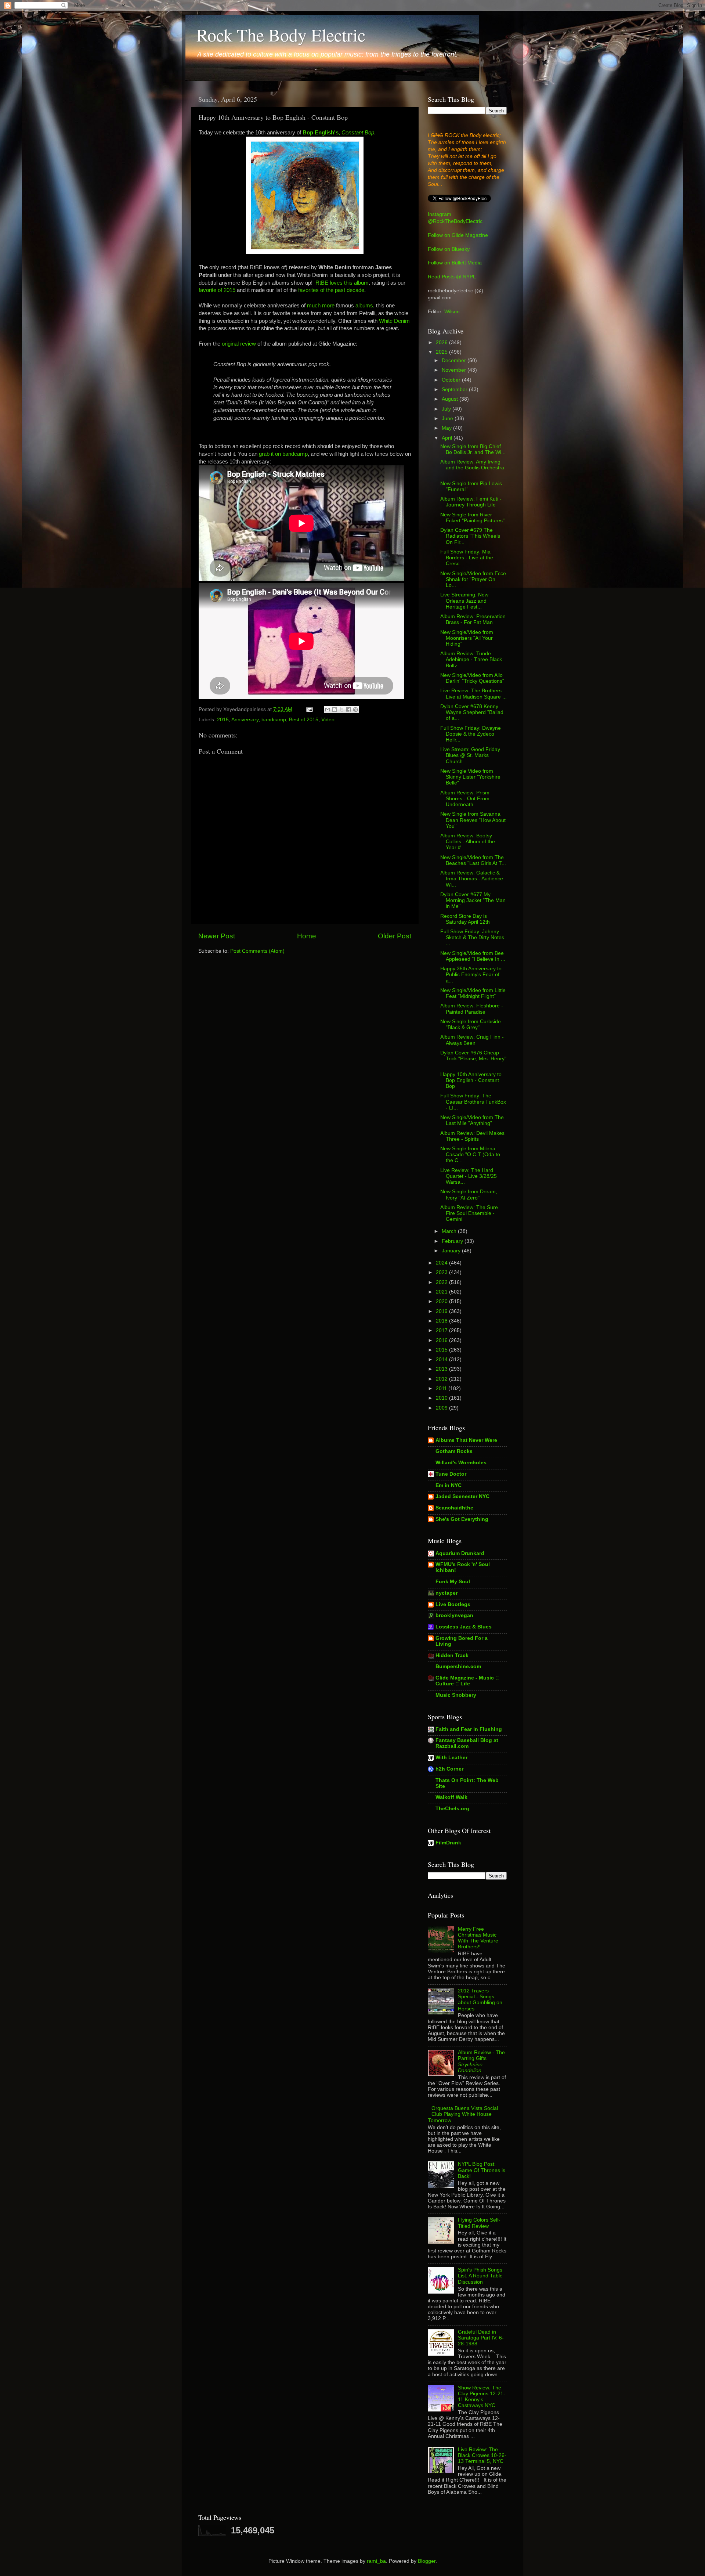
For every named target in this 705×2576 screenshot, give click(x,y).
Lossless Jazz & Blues (464, 1627)
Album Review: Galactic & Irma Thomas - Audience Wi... (472, 879)
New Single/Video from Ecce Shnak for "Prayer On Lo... (473, 579)
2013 (442, 1369)
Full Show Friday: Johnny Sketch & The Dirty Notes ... (472, 937)
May (447, 428)
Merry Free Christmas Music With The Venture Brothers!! (478, 1938)
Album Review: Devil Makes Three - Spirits (472, 1136)
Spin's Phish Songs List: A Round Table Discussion (480, 2276)
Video (328, 720)
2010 (442, 1398)
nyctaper (446, 1593)
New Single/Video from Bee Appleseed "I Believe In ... (473, 956)
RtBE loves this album (342, 283)
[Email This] (328, 710)
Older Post (395, 936)
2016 (442, 1340)
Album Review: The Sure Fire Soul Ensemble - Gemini (469, 1213)
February (453, 1241)
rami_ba (376, 2561)
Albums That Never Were (466, 1440)
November (455, 370)
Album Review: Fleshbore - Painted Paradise (472, 1009)
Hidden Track (452, 1655)
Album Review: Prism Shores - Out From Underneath (465, 799)
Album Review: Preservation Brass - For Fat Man (473, 619)
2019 (442, 1311)
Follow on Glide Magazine (458, 235)
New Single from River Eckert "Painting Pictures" (472, 518)
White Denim (394, 321)
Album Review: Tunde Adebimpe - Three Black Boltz (471, 659)
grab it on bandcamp (283, 454)
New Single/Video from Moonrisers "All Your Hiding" (467, 638)
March (450, 1231)
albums (364, 306)
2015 (223, 720)
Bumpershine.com (458, 1666)
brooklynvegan (454, 1615)
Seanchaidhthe (454, 1508)
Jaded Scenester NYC (462, 1496)
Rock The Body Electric (281, 35)
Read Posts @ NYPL (452, 277)
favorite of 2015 (217, 290)
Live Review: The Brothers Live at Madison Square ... (473, 694)
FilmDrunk (448, 1843)
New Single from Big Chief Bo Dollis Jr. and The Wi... (473, 449)
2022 (442, 1282)
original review (239, 344)
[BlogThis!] (335, 710)
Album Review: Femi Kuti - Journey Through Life (471, 502)
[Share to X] (341, 710)
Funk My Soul (453, 1582)
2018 (442, 1321)
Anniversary (245, 720)
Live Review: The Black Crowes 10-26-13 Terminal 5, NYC (482, 2455)
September (455, 389)
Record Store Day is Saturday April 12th (465, 919)
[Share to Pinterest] (355, 710)
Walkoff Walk (451, 1797)
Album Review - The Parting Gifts (481, 2061)
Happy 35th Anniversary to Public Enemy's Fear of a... (471, 975)
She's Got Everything (462, 1519)
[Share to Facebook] (348, 710)
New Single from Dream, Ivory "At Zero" (469, 1195)
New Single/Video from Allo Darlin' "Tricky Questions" (472, 678)
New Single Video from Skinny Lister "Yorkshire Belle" (470, 777)
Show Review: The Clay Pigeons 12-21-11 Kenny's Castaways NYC (482, 2397)
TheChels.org (452, 1809)
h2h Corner (449, 1769)
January (452, 1251)
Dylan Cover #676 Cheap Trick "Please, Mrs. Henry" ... (473, 1059)
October (452, 380)
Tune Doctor (451, 1474)
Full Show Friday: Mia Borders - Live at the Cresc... (467, 558)
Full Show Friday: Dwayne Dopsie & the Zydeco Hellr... (471, 734)
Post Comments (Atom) (257, 951)
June (448, 418)
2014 (442, 1359)
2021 (442, 1292)
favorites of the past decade (331, 290)
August (451, 399)
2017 (442, 1330)
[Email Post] (309, 709)
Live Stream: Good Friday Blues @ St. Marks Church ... (470, 755)
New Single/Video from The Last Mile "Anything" (472, 1120)
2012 (442, 1379)
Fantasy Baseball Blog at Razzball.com (467, 1743)
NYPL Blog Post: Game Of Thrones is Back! (482, 2170)
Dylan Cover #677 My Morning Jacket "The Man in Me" (473, 900)
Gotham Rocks (454, 1451)
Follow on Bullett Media (455, 263)
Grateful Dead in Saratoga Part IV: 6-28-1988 (481, 2338)
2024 (442, 1263)
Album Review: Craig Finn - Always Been (472, 1040)
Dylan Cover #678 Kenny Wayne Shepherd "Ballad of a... (472, 712)
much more (321, 306)
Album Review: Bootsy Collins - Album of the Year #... (468, 842)
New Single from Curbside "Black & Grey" (471, 1024)
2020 (442, 1301)
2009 (442, 1408)
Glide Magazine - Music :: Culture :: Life (467, 1681)
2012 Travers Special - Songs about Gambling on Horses (480, 2000)
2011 (442, 1388)
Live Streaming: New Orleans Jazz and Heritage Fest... (464, 601)
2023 (442, 1272)
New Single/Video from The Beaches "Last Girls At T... (473, 860)
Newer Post (217, 936)
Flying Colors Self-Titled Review (479, 2223)
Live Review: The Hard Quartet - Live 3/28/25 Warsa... (469, 1176)
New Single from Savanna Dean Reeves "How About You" (473, 820)
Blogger (427, 2561)
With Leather (451, 1758)
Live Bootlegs (453, 1604)
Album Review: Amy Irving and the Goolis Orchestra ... (472, 468)
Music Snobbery (456, 1695)
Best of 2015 (304, 720)
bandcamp (274, 720)
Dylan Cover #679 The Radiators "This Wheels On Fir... (470, 536)
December (455, 360)
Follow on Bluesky (449, 249)
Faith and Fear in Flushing (469, 1729)
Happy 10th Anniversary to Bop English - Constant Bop (471, 1080)
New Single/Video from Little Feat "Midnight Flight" (473, 993)
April (448, 438)
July (447, 409)
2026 (442, 342)
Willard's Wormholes (461, 1463)
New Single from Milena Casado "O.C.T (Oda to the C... (470, 1154)
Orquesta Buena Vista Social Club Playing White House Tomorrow (463, 2114)
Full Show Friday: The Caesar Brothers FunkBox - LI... (473, 1102)
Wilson (452, 312)
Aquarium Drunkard (460, 1553)
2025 (442, 352)
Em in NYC (449, 1485)
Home (307, 936)
